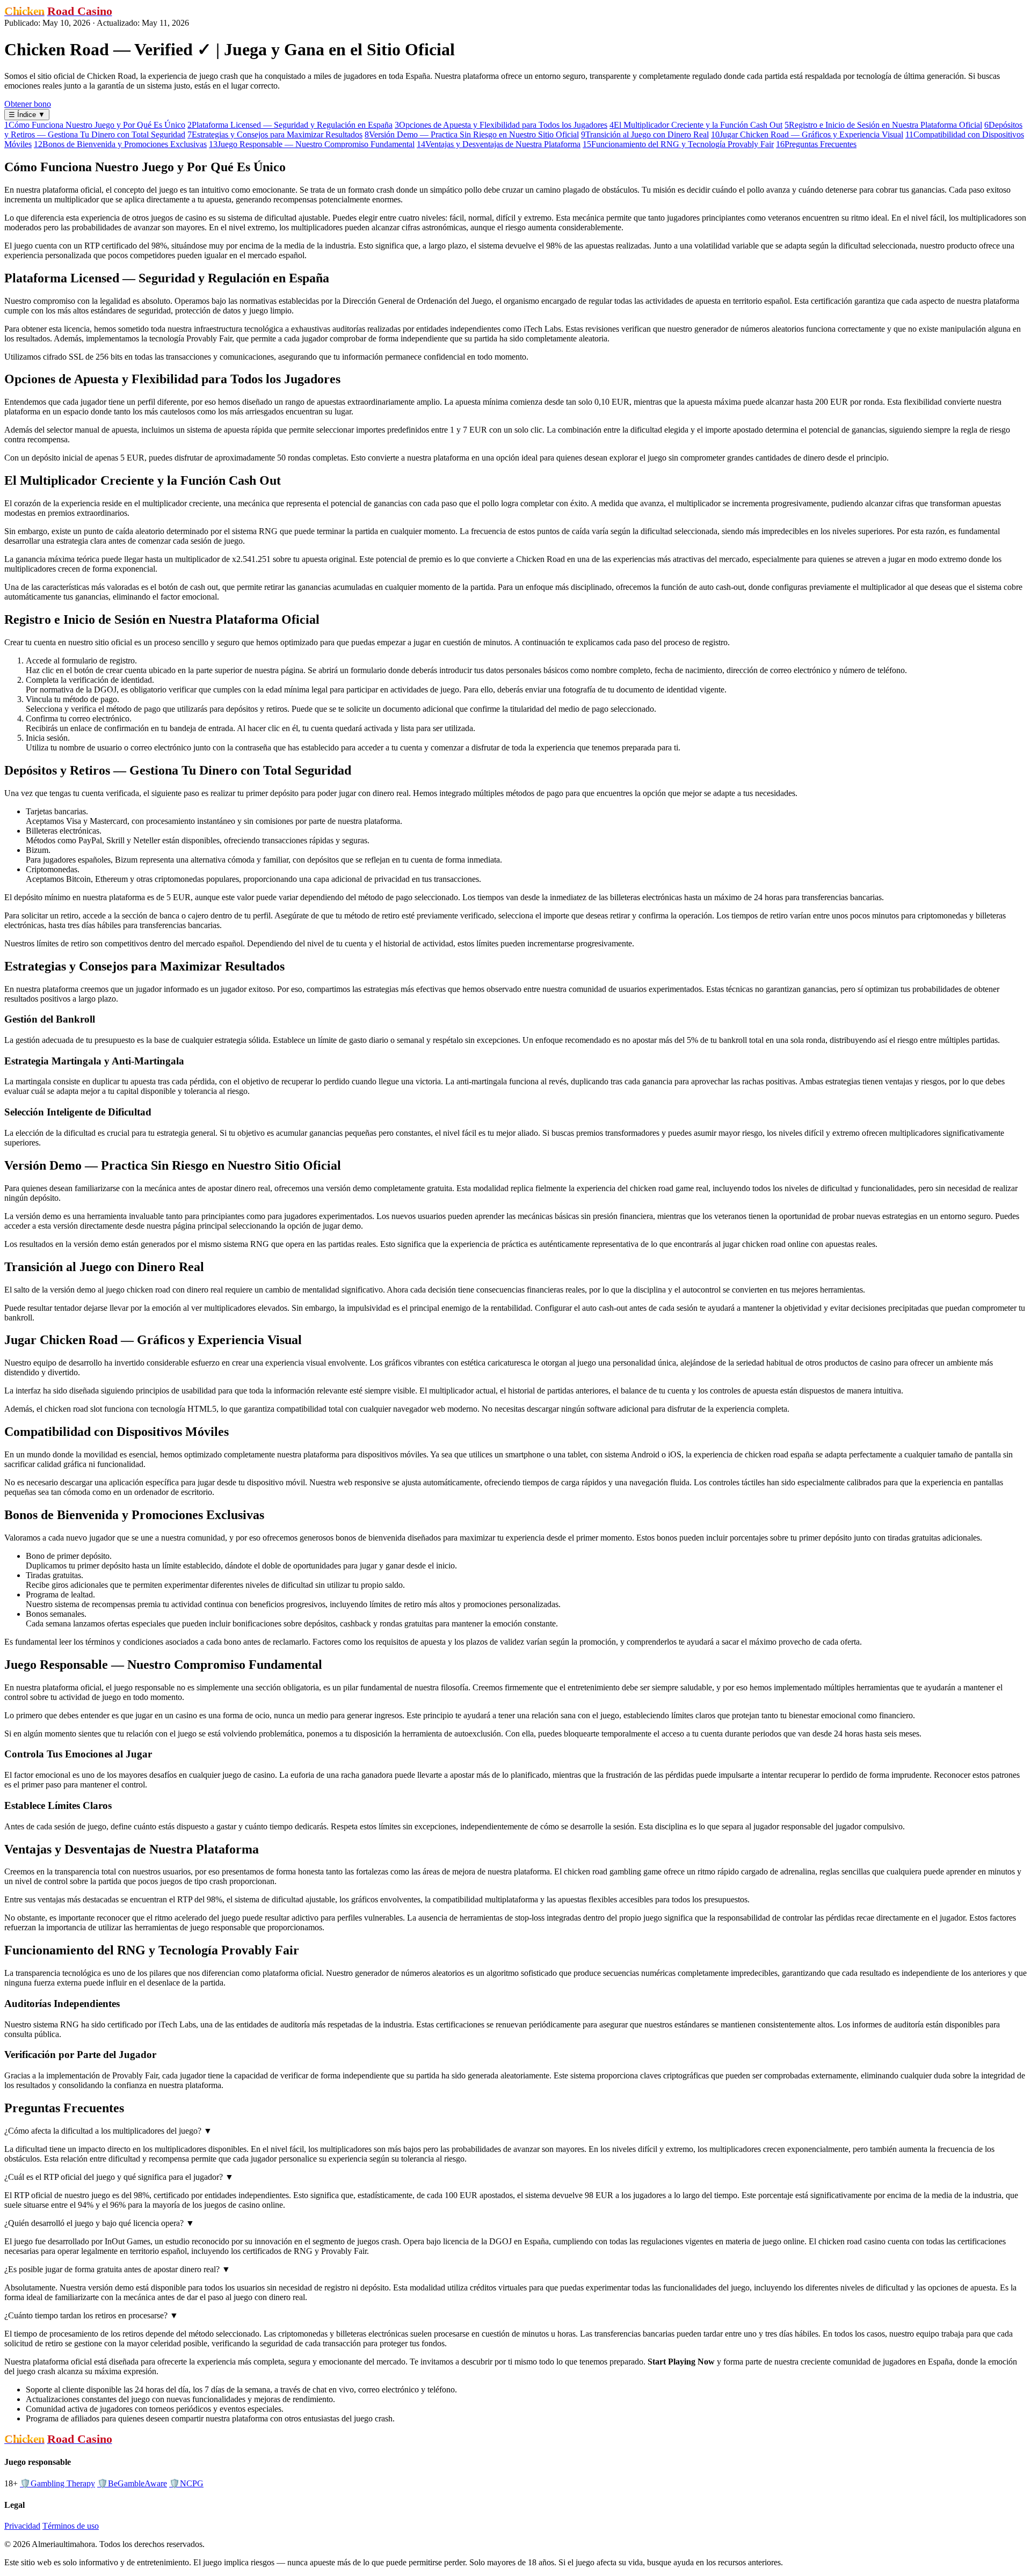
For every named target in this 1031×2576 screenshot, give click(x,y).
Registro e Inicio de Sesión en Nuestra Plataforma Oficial (883, 125)
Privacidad (22, 2526)
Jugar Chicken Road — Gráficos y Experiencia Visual (807, 134)
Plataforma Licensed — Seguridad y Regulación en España (290, 125)
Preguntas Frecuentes (816, 144)
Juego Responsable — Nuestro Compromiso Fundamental (312, 144)
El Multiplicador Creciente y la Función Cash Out (696, 125)
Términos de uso (71, 2526)
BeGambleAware (132, 2483)
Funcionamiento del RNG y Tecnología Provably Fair (678, 144)
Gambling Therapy (57, 2483)
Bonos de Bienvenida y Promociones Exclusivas (120, 144)
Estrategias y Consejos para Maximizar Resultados (275, 134)
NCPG (186, 2483)
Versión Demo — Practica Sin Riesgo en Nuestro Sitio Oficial (472, 134)
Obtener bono (28, 104)
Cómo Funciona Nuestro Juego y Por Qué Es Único (95, 125)
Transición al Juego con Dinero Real (645, 134)
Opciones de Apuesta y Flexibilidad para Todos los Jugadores (501, 125)
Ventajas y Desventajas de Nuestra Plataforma (499, 144)
